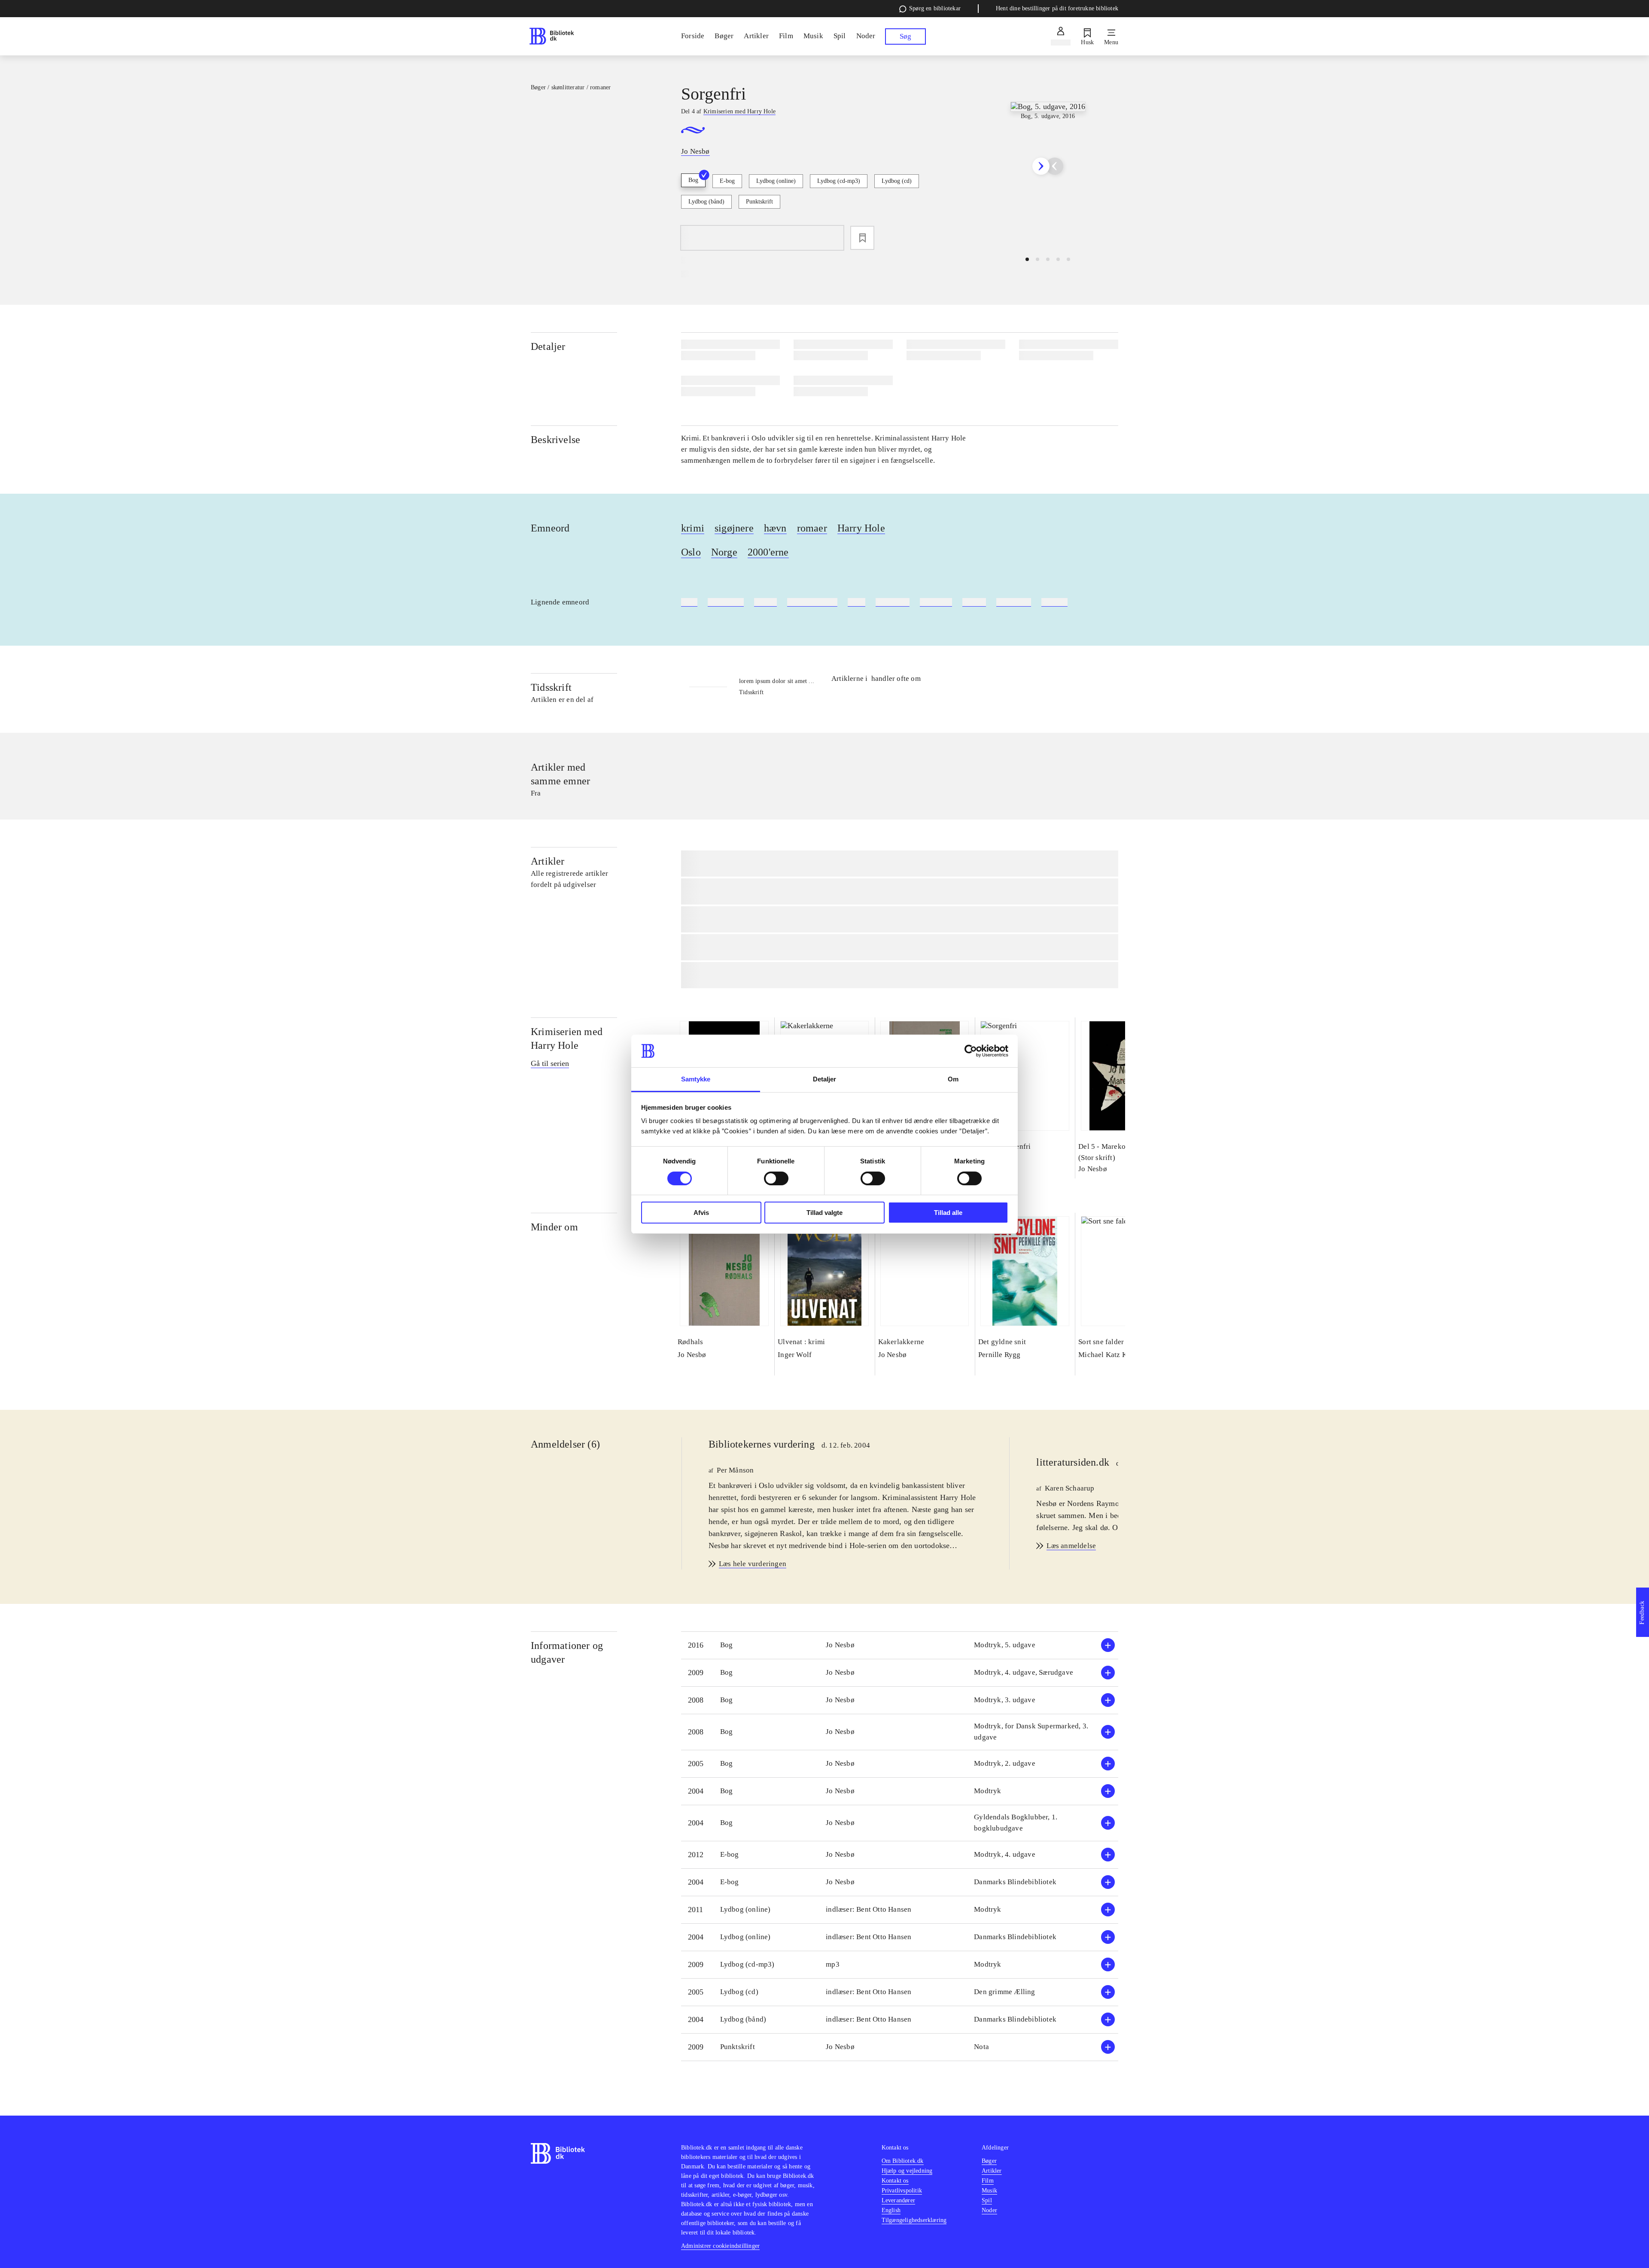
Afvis (701, 1213)
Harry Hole (861, 528)
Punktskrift (759, 202)
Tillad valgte (824, 1213)
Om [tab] (953, 1079)
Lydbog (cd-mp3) (839, 181)
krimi (693, 528)
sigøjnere (734, 528)
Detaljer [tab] (825, 1079)
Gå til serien (550, 1063)
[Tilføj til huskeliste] (862, 238)
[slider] (1048, 166)
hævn (775, 528)
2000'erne (768, 552)
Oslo (691, 552)
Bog (693, 180)
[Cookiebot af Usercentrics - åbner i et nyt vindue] (971, 1051)
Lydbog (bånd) (706, 202)
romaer (812, 528)
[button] (900, 1645)
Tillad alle (948, 1213)
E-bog (727, 181)
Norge (724, 552)
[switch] (776, 1178)
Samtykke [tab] (696, 1079)
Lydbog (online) (776, 181)
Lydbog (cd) (897, 181)
